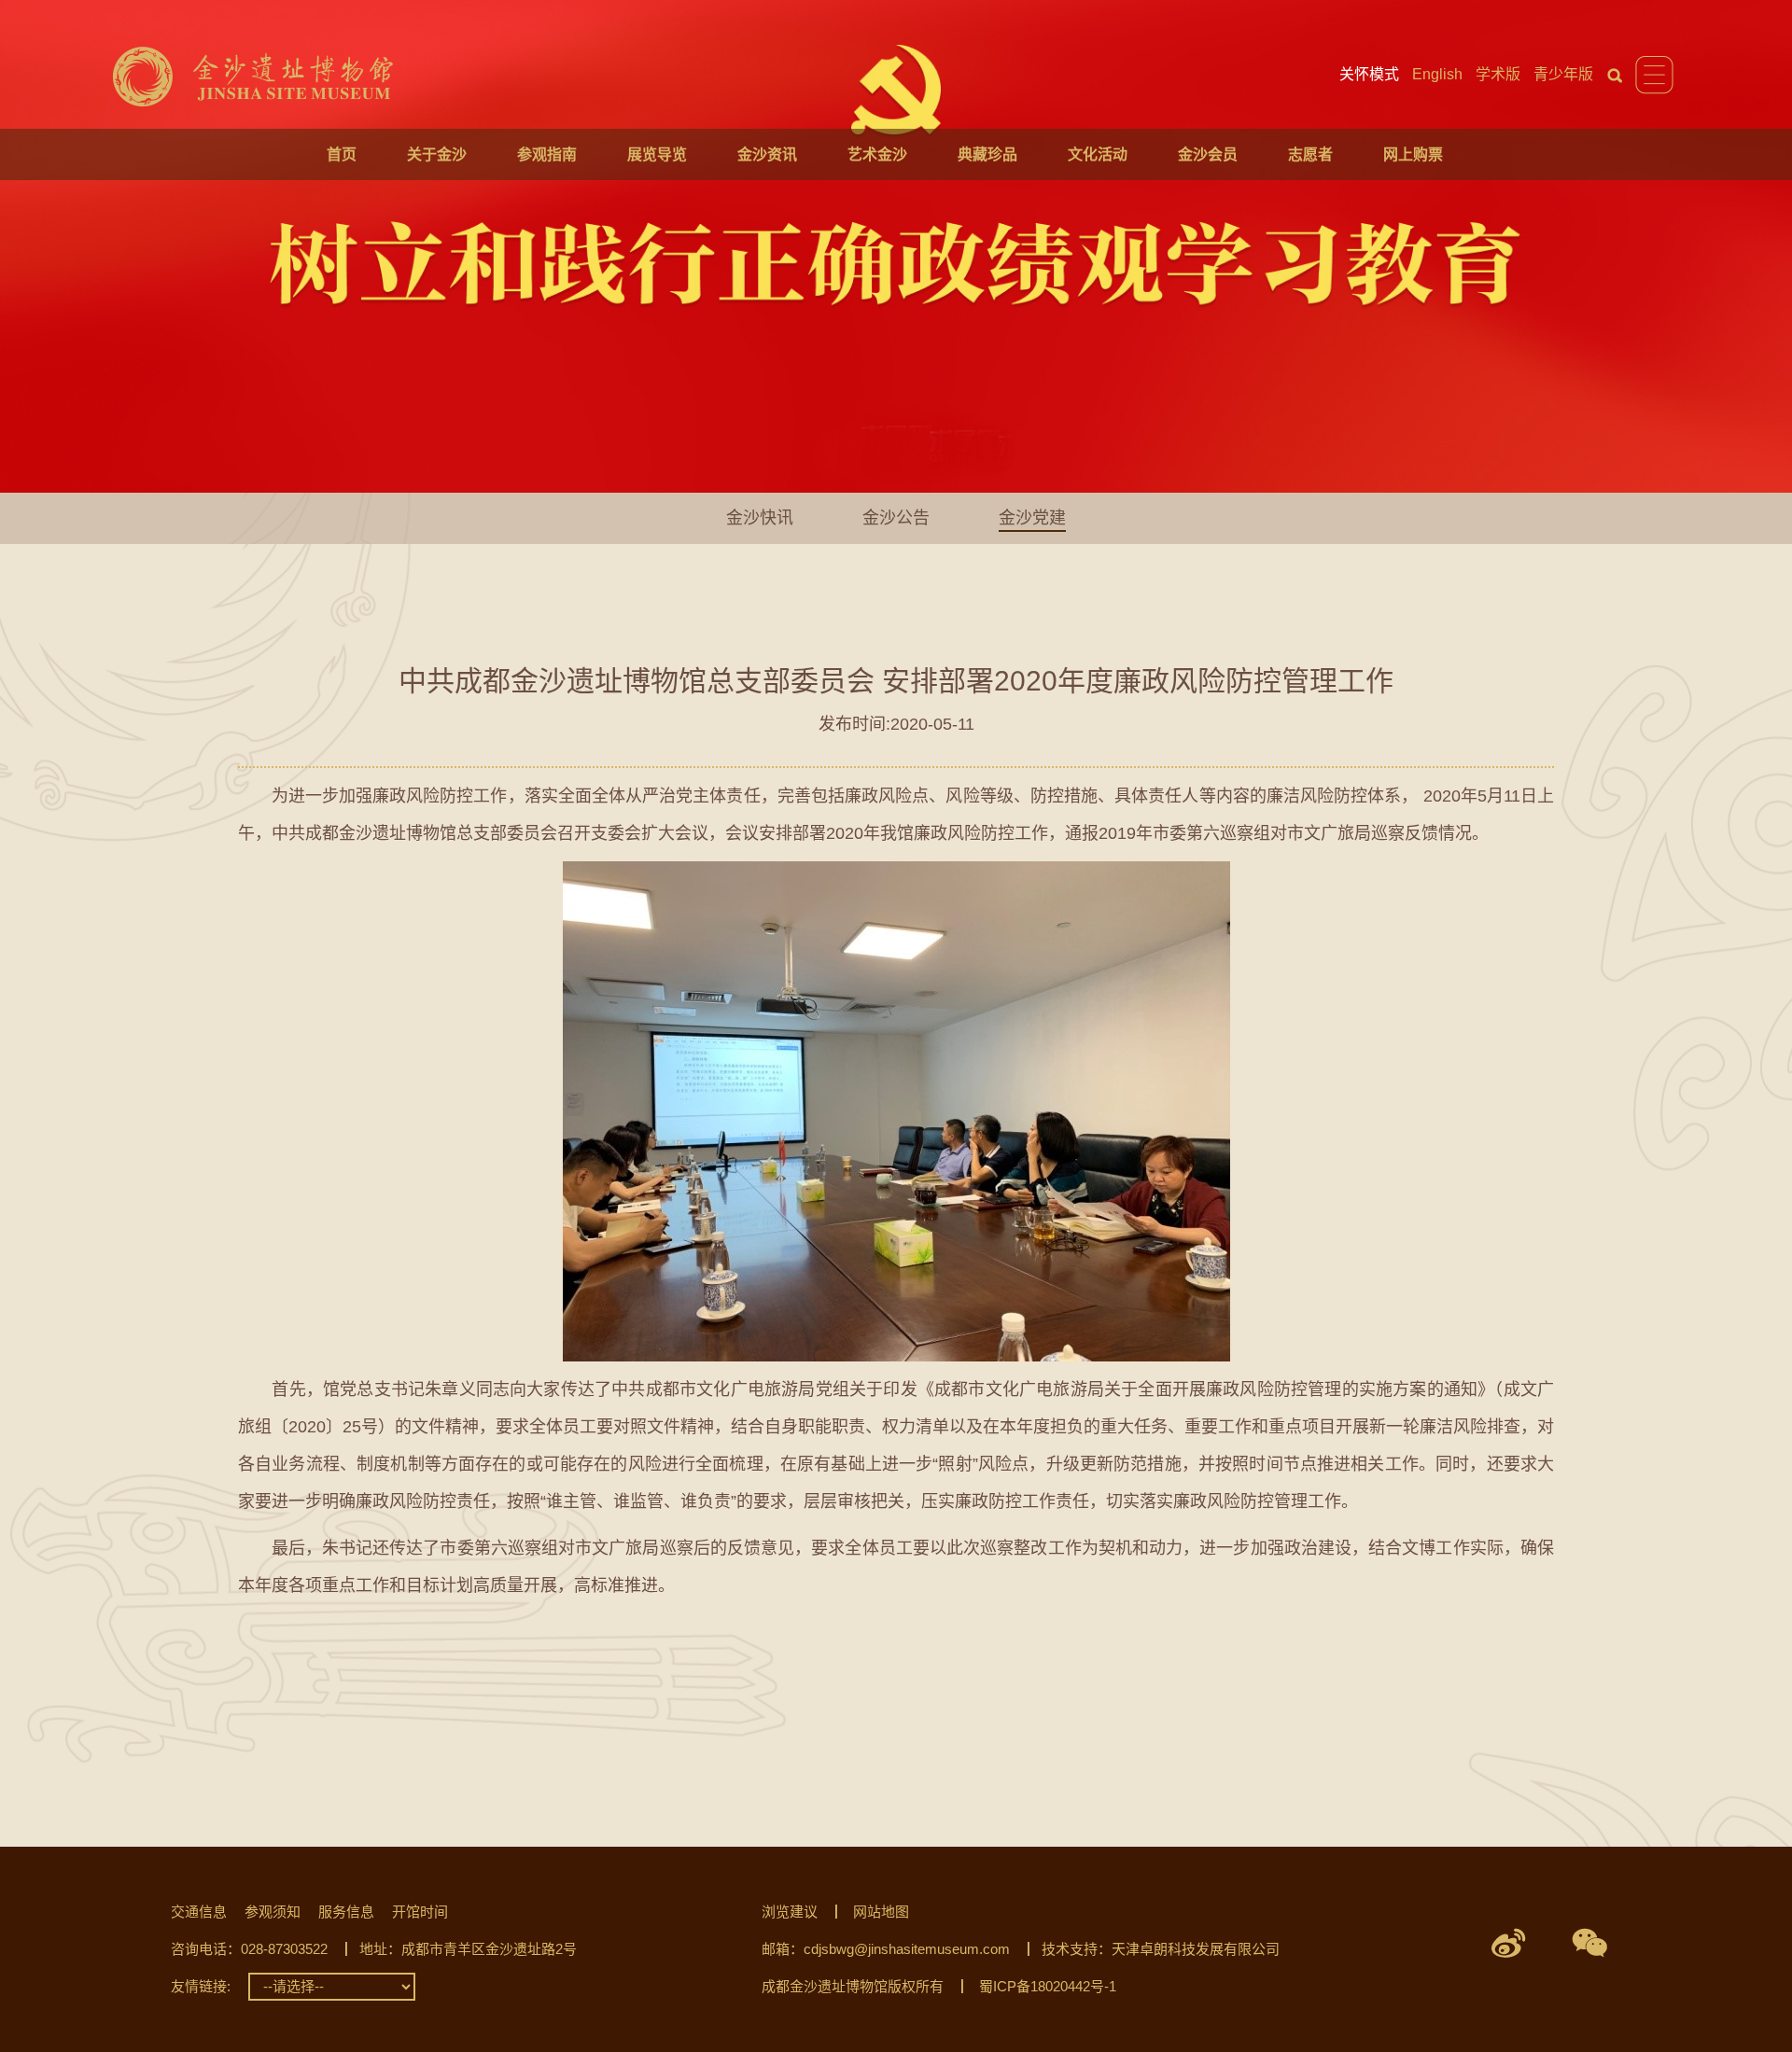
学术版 (1498, 74)
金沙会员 (1208, 154)
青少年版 (1563, 74)
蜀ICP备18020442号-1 (1048, 1986)
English (1437, 74)
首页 (342, 154)
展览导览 (657, 154)
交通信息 (199, 1912)
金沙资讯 (767, 154)
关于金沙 (437, 154)
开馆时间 (420, 1912)
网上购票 (1413, 154)
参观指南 (547, 154)
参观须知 (273, 1912)
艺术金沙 (877, 154)
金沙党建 (1032, 518)
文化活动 (1098, 154)
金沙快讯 (760, 518)
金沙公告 (896, 518)
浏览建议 (790, 1912)
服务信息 (346, 1912)
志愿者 (1310, 154)
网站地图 (881, 1912)
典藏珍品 (987, 154)
